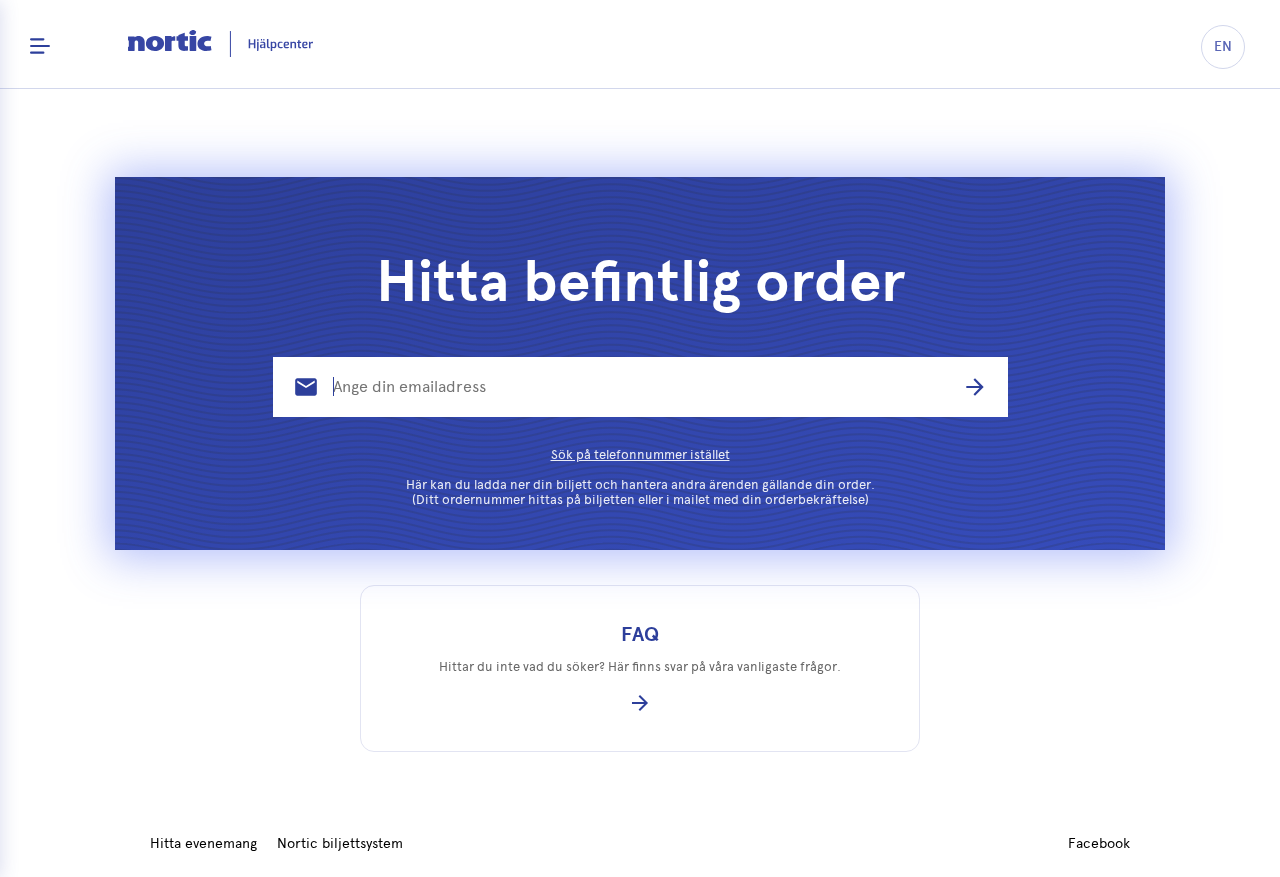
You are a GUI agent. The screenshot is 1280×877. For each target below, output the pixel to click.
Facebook (1099, 844)
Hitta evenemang (203, 844)
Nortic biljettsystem (340, 844)
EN (1223, 46)
